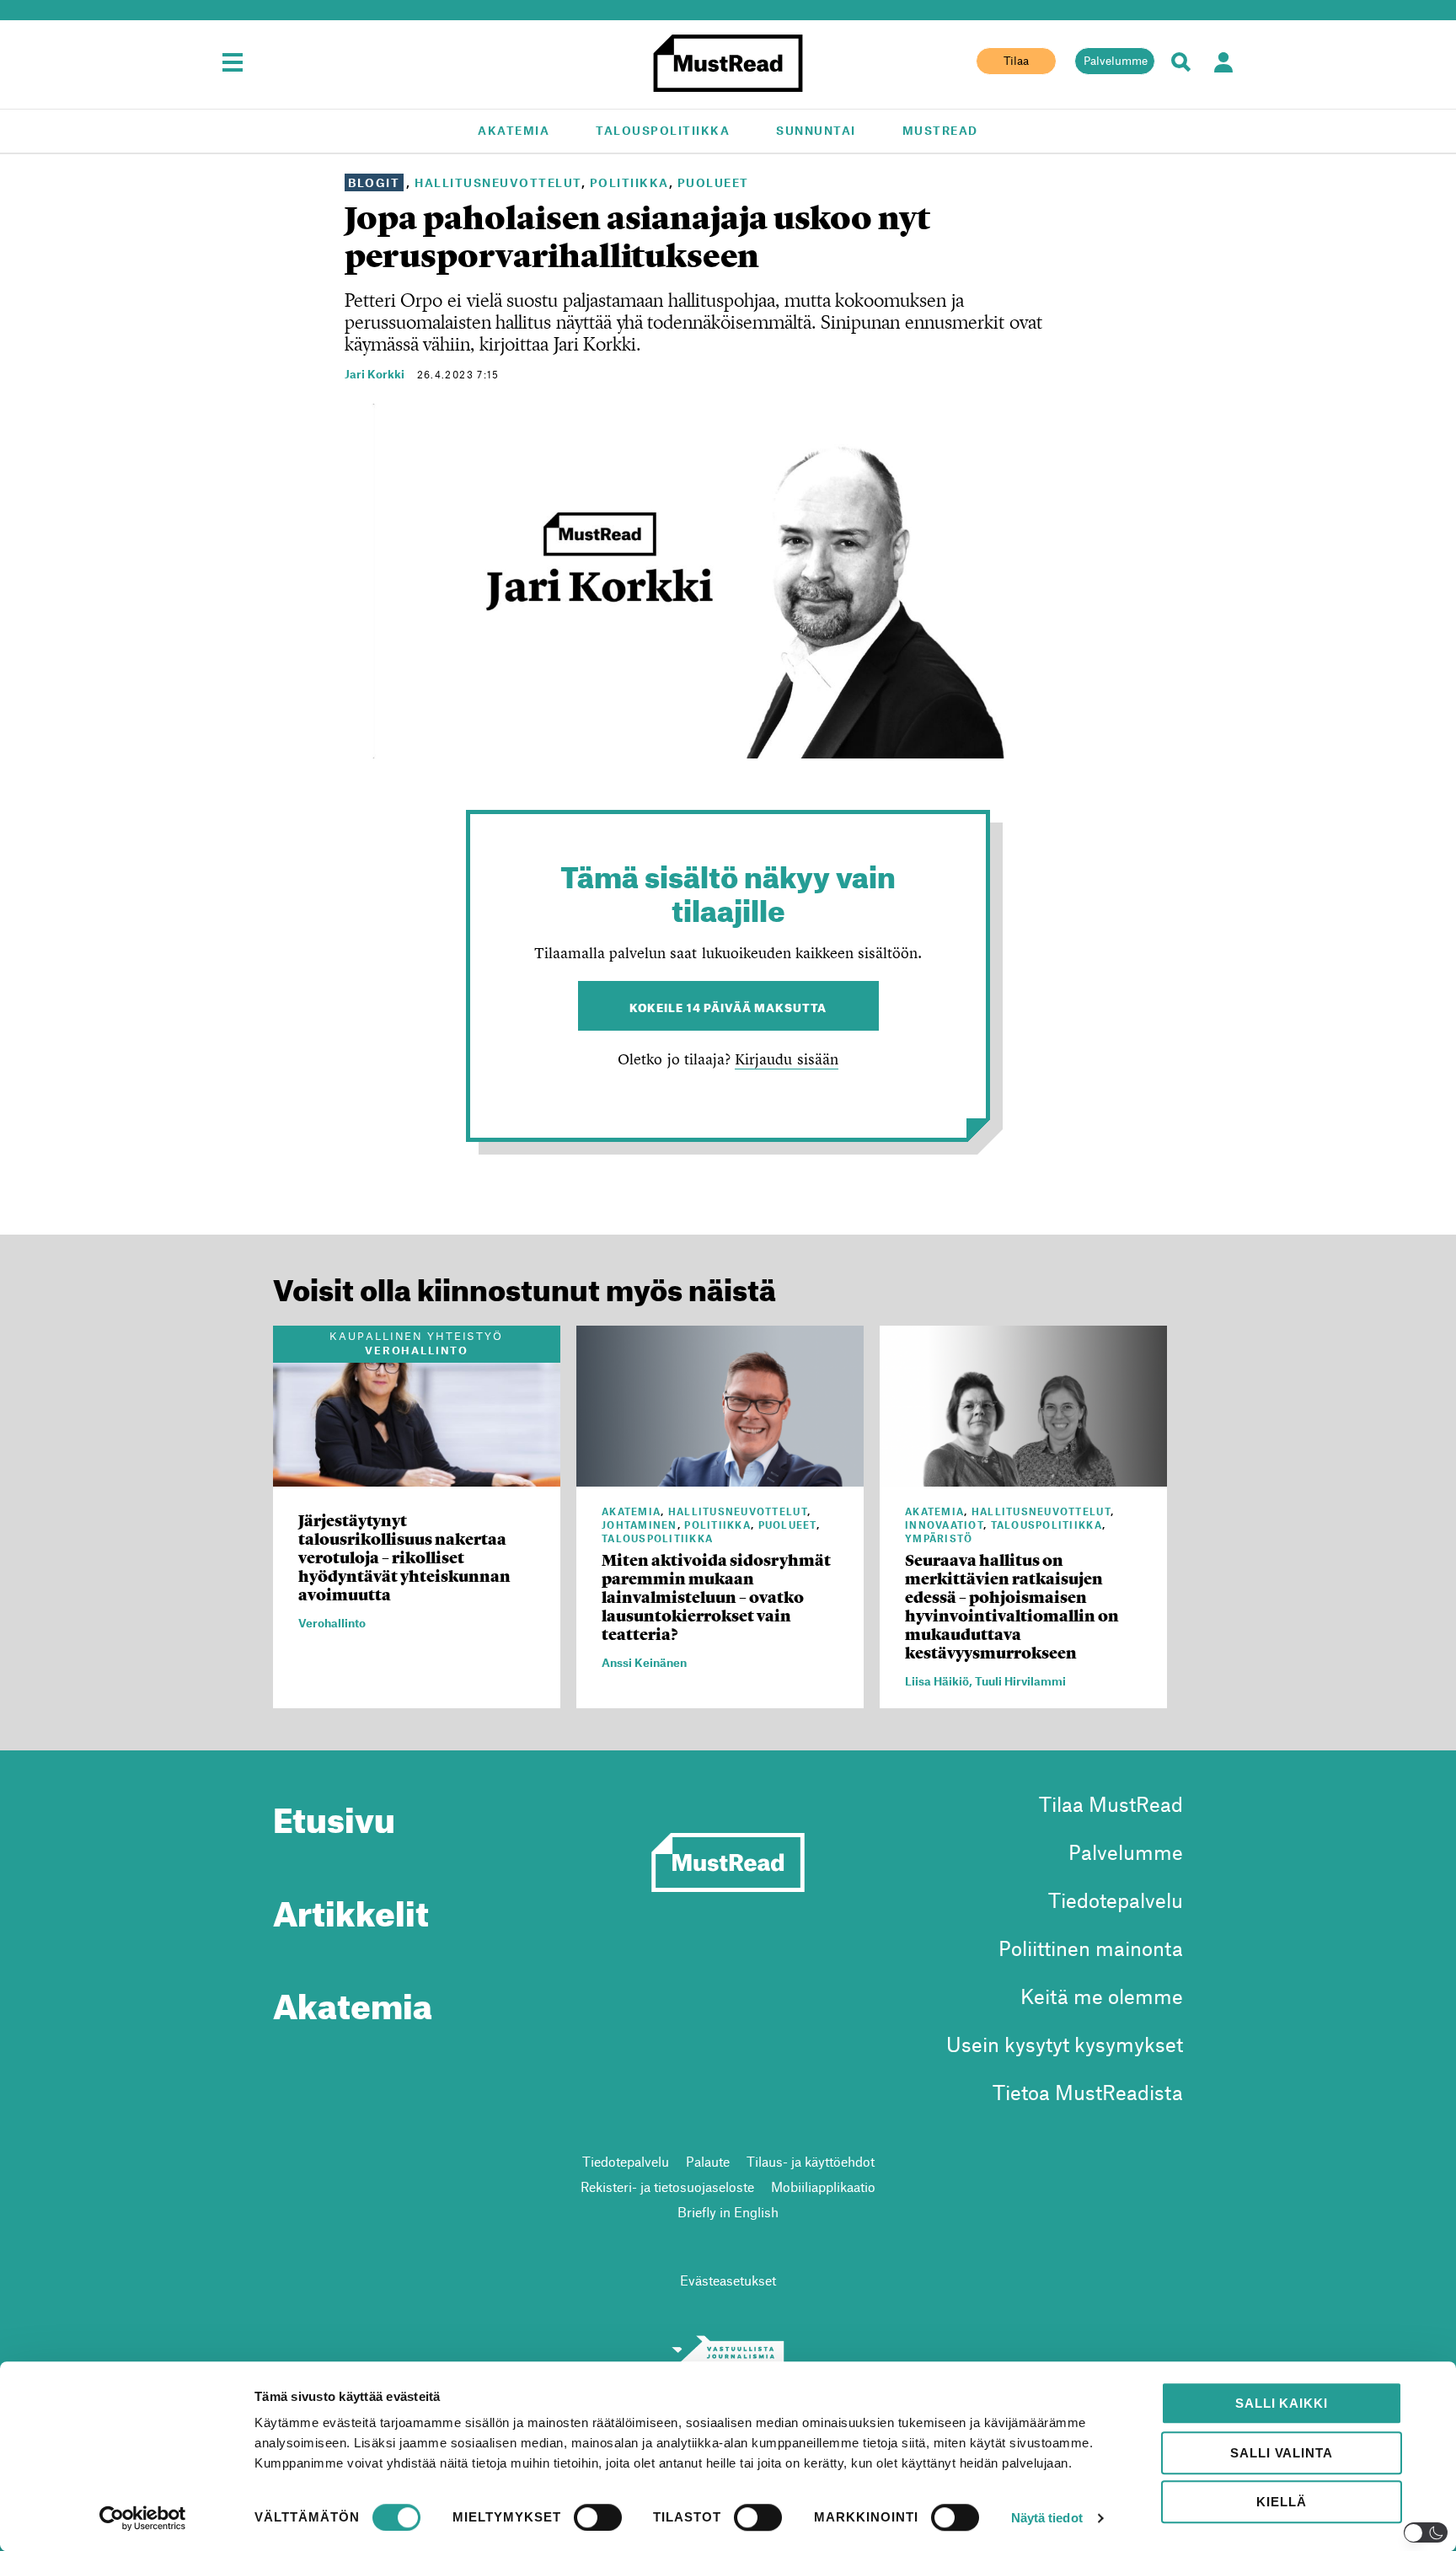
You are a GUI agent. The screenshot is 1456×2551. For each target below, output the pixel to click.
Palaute (708, 2161)
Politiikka (629, 182)
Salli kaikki (1281, 2403)
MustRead (940, 130)
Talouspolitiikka (663, 130)
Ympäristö (939, 1538)
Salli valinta (1281, 2453)
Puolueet (713, 182)
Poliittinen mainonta (1091, 1948)
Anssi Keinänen (644, 1662)
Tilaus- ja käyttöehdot (811, 2161)
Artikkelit (351, 1907)
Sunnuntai (816, 130)
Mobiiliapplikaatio (823, 2187)
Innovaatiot (944, 1525)
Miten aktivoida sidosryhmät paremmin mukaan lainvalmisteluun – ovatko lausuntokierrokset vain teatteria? (716, 1597)
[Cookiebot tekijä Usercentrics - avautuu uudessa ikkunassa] (143, 2518)
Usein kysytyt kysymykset (1065, 2044)
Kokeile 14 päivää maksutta (728, 1006)
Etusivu (334, 1814)
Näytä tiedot (1047, 2518)
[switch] (598, 2517)
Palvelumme (1116, 61)
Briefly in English (728, 2212)
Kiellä (1281, 2502)
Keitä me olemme (1102, 1996)
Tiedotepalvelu (1116, 1900)
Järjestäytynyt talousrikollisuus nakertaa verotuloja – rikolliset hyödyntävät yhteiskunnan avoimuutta (404, 1558)
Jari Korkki (375, 374)
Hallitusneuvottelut (498, 182)
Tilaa (1016, 61)
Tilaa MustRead (1111, 1804)
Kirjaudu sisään (786, 1059)
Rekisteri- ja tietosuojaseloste (667, 2187)
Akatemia (514, 130)
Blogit (374, 182)
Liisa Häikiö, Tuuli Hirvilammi (985, 1681)
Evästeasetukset (728, 2280)
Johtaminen (640, 1525)
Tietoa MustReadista (1088, 2092)
